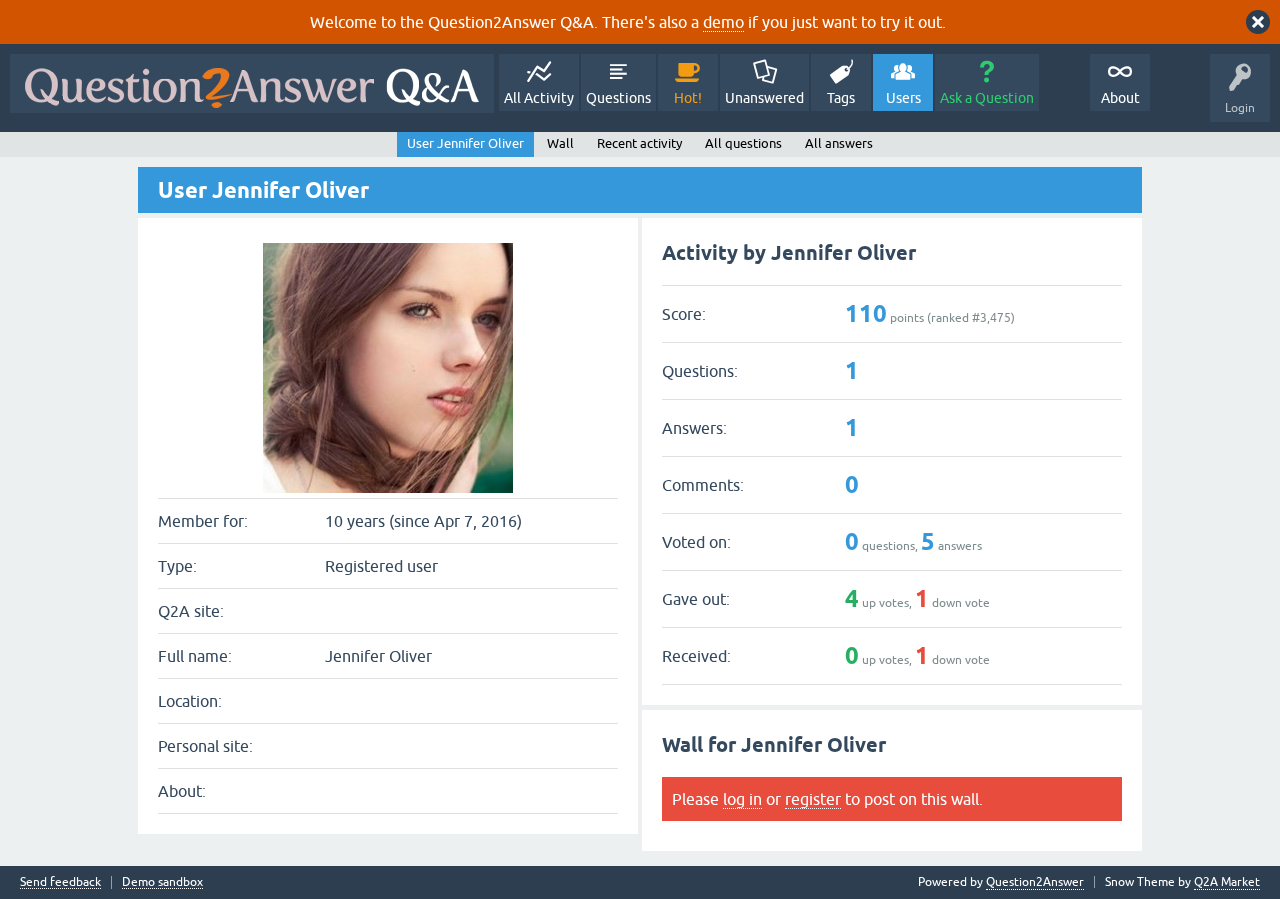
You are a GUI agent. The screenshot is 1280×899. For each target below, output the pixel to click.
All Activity (539, 98)
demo (723, 22)
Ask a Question (987, 98)
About (1120, 98)
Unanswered (764, 98)
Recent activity (639, 143)
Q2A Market (1227, 882)
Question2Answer (1035, 882)
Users (903, 98)
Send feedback (60, 882)
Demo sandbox (162, 882)
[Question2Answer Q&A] (252, 83)
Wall (560, 143)
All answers (839, 143)
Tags (841, 98)
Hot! (688, 98)
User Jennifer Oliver (465, 143)
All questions (743, 143)
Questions (618, 98)
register (813, 799)
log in (742, 799)
